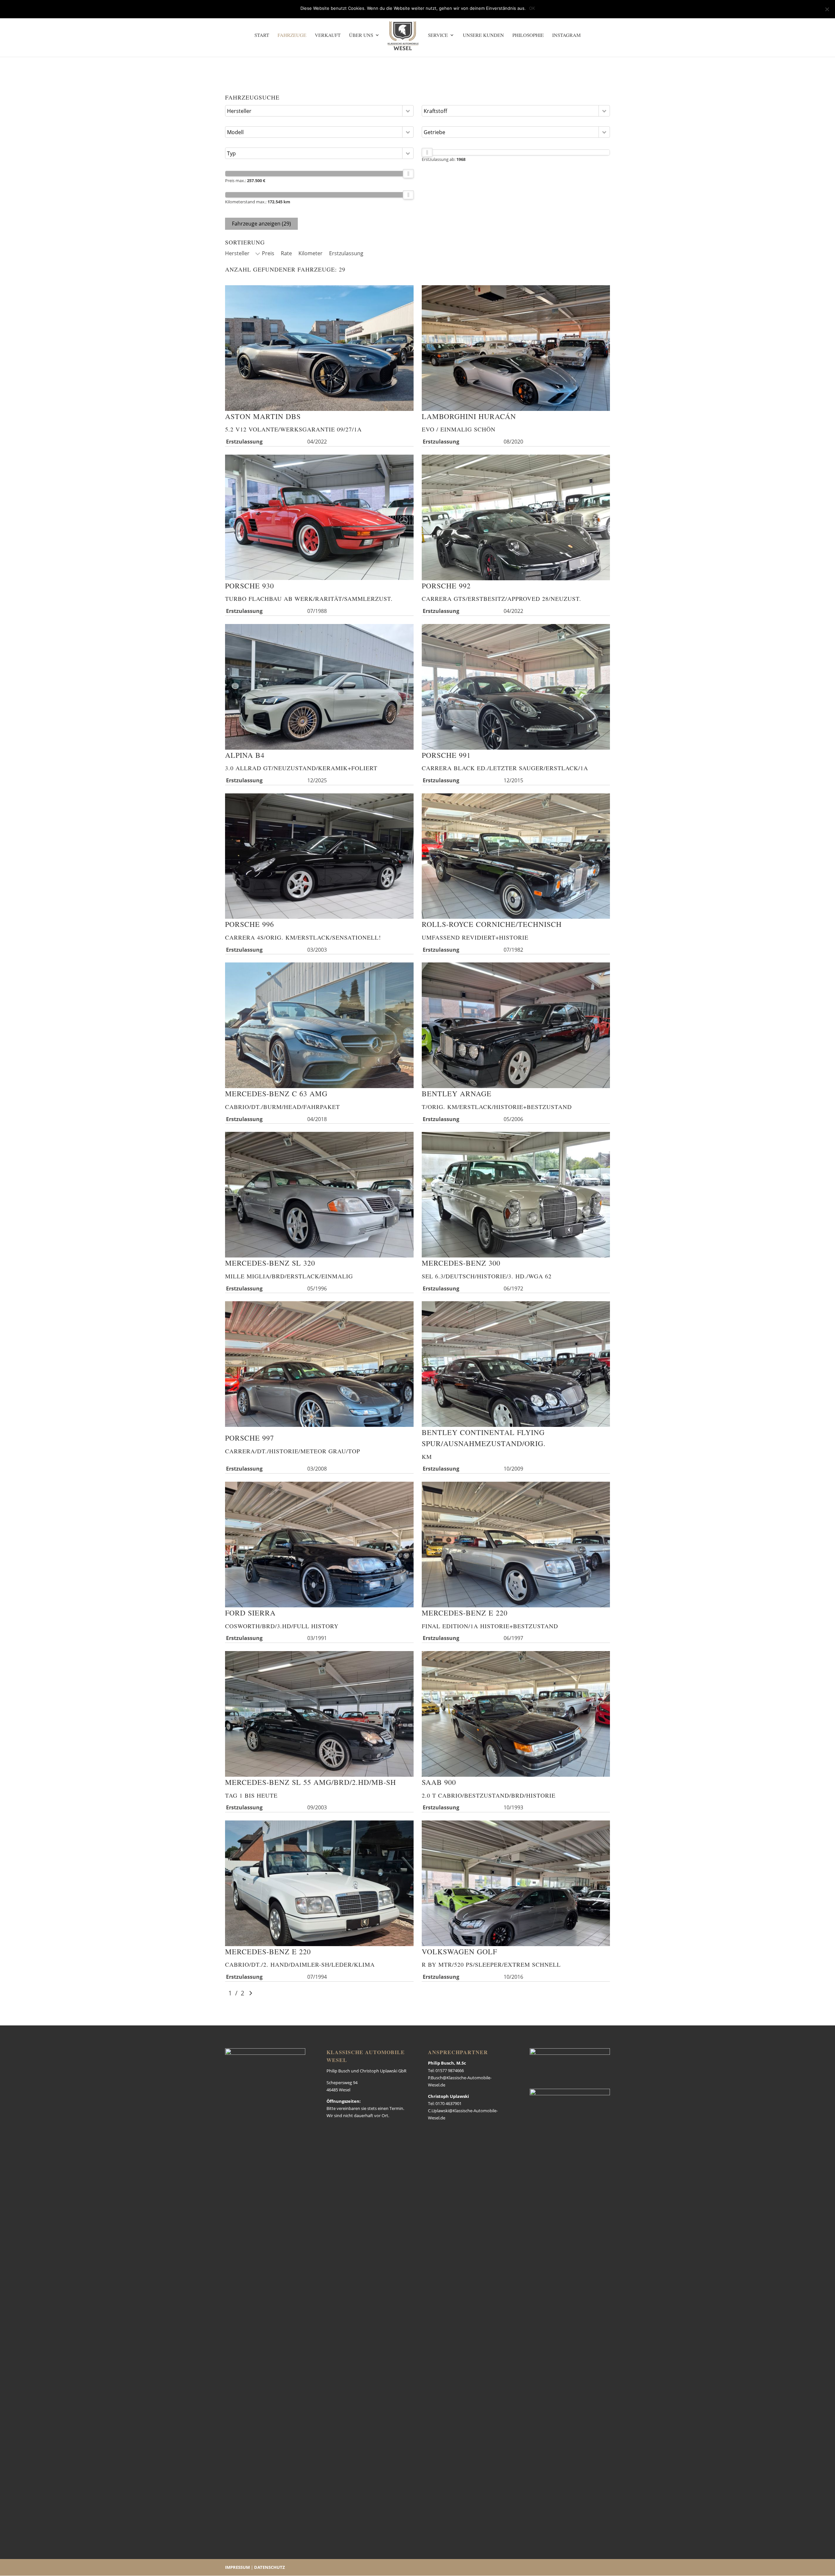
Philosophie (528, 35)
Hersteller (237, 253)
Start (262, 35)
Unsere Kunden (483, 35)
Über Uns (361, 35)
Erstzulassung (346, 253)
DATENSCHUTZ (270, 2567)
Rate (286, 253)
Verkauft (328, 35)
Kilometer (311, 253)
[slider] (408, 174)
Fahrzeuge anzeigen (261, 224)
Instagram (566, 35)
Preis (268, 253)
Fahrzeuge (292, 35)
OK (532, 8)
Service (438, 35)
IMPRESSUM (237, 2567)
